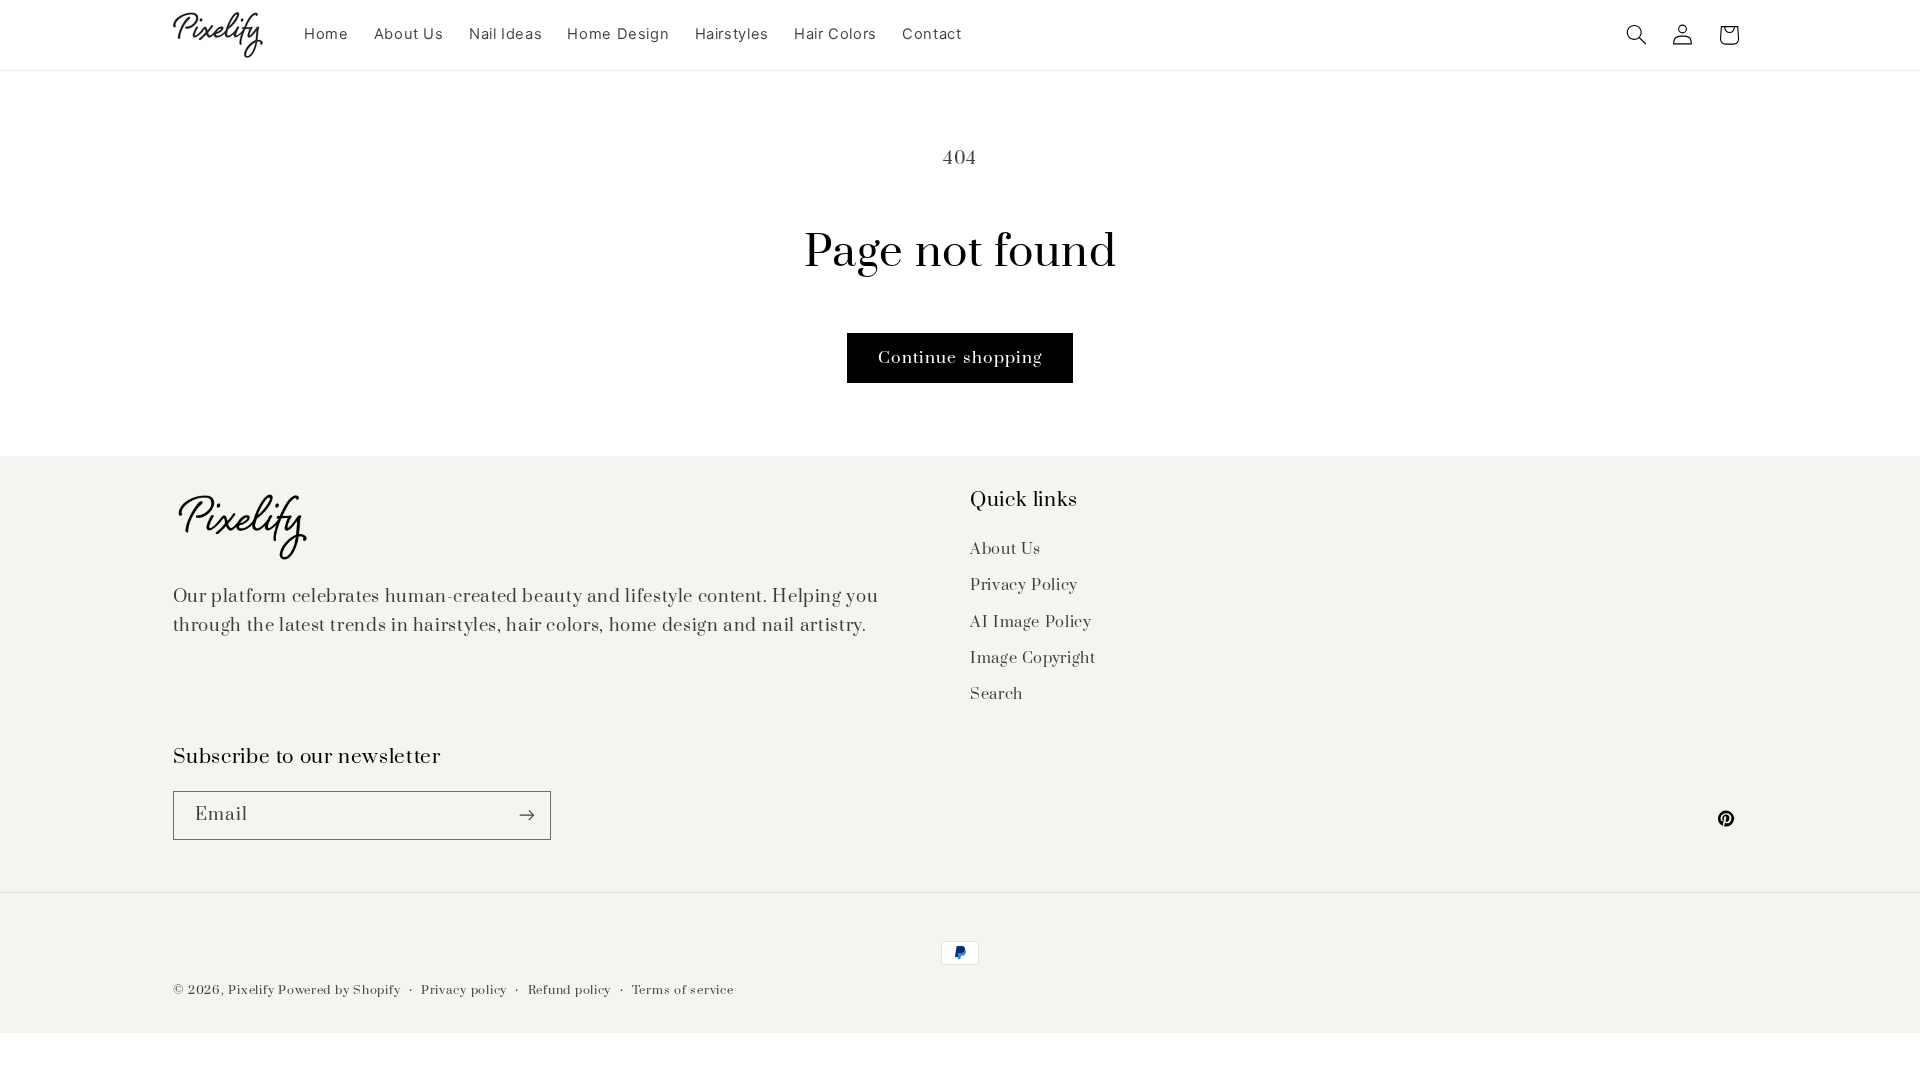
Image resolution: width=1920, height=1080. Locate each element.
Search (996, 694)
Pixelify (251, 990)
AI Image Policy (1030, 622)
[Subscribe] (526, 815)
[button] (1636, 35)
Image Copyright (1032, 658)
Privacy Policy (1024, 585)
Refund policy (570, 990)
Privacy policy (464, 990)
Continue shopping (960, 358)
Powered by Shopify (339, 990)
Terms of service (683, 990)
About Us (1005, 549)
